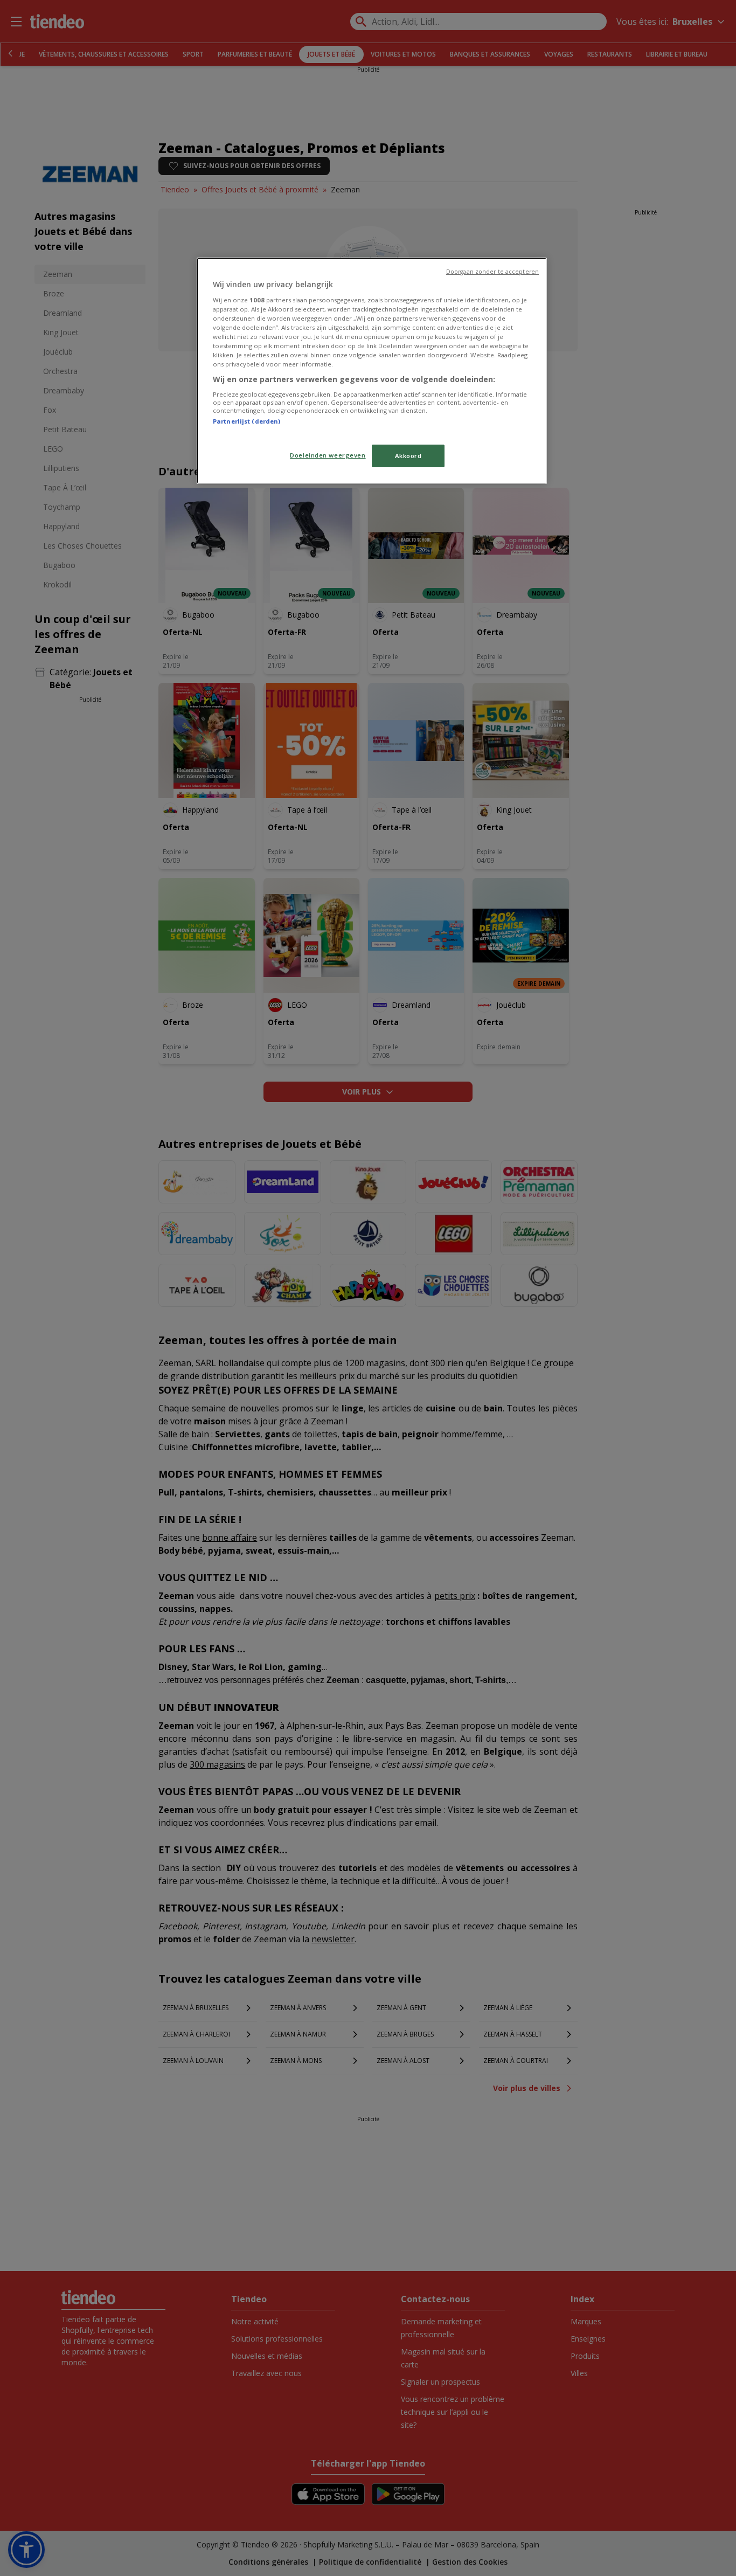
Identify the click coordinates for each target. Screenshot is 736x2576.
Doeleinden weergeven (328, 455)
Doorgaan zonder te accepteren (492, 272)
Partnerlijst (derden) (247, 421)
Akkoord (408, 456)
